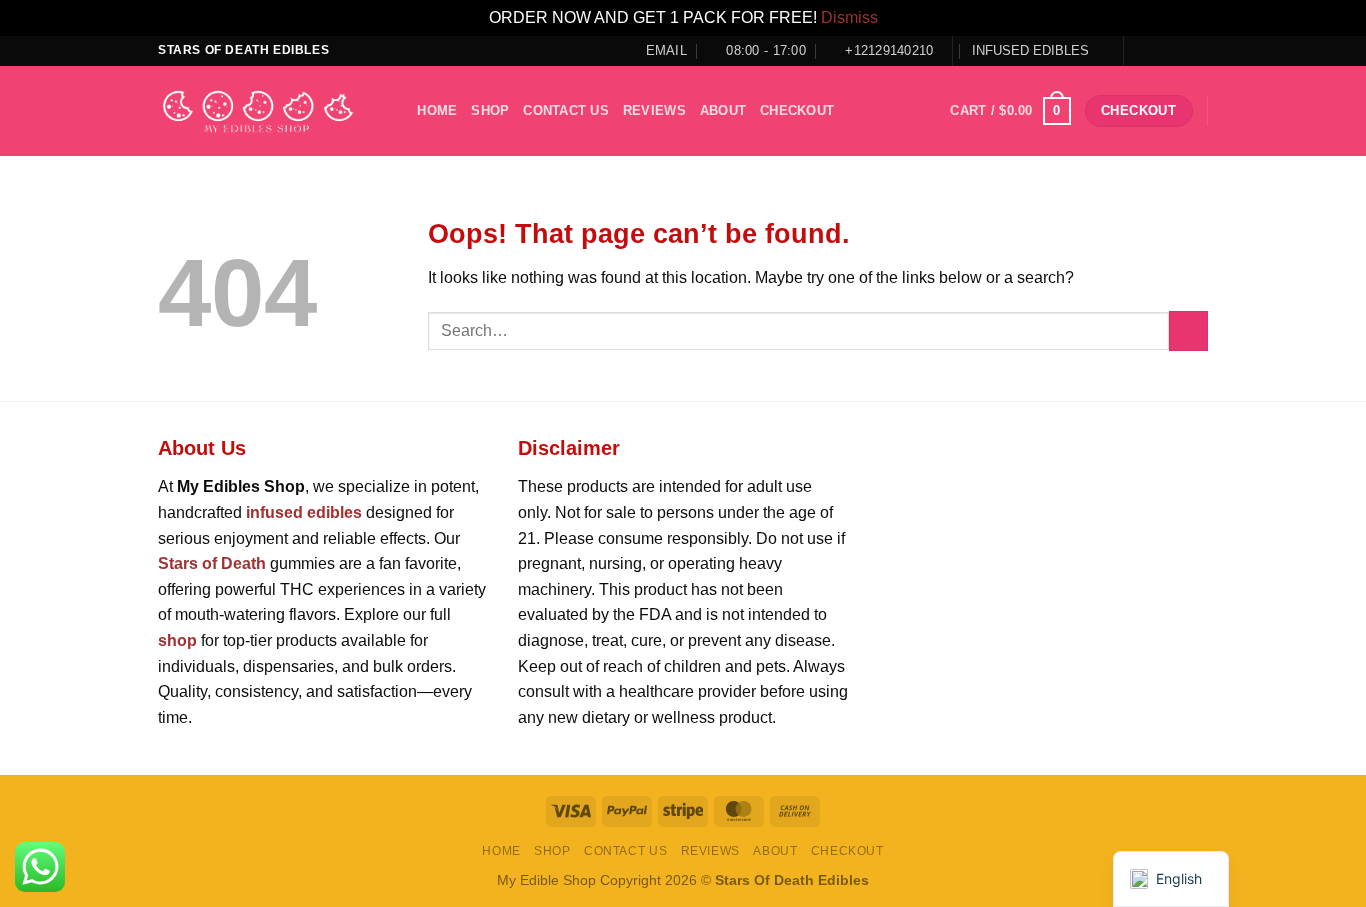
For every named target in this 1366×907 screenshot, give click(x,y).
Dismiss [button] (849, 17)
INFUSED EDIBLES (1030, 50)
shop (490, 110)
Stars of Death (212, 563)
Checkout (797, 110)
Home (437, 110)
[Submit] (1188, 330)
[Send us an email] (1198, 50)
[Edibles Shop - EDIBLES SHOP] (258, 111)
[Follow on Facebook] (1141, 50)
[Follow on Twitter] (1179, 50)
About (723, 110)
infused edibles (304, 512)
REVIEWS (654, 110)
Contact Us (566, 110)
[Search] (395, 111)
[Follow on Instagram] (1160, 50)
